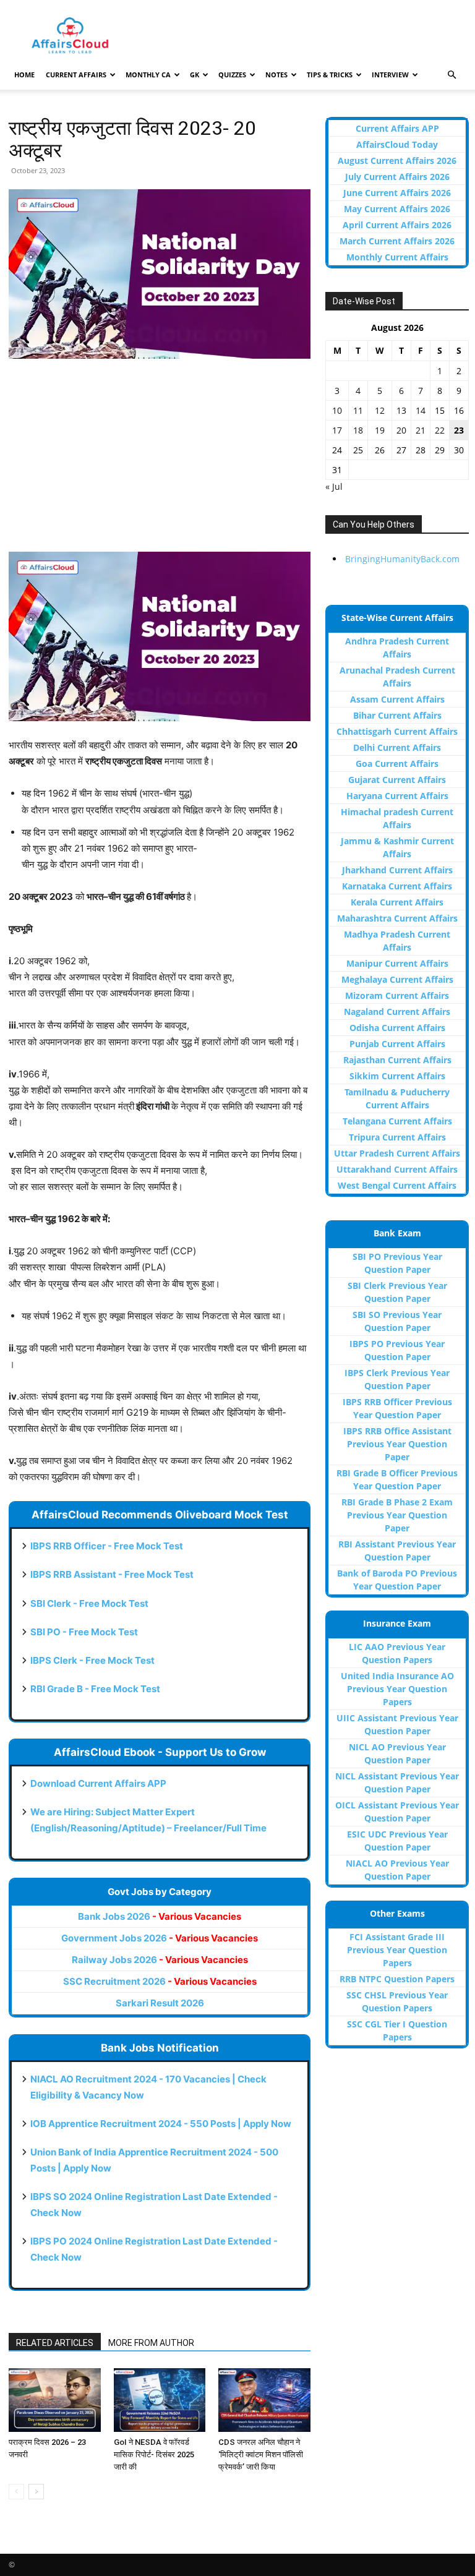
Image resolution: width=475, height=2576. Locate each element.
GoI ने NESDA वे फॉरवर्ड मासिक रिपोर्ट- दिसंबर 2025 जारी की (154, 2454)
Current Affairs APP (397, 128)
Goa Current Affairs (397, 764)
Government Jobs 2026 (160, 1938)
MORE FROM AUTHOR (151, 2343)
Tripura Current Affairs (397, 1137)
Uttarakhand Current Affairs (397, 1169)
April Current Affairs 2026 (397, 225)
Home (24, 75)
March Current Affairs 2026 (397, 241)
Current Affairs (76, 75)
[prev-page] (16, 2492)
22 (440, 430)
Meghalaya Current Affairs (397, 979)
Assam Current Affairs (397, 699)
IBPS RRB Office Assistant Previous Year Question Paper (397, 1444)
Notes (276, 75)
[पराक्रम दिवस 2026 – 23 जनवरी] (55, 2400)
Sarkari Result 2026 (160, 2003)
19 (380, 430)
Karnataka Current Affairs (397, 886)
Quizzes (232, 75)
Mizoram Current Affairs (397, 995)
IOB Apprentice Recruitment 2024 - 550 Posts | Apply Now (161, 2124)
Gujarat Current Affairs (397, 780)
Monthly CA (148, 75)
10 (337, 410)
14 (421, 410)
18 (358, 430)
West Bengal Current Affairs (397, 1185)
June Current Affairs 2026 (397, 193)
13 (401, 410)
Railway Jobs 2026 (160, 1960)
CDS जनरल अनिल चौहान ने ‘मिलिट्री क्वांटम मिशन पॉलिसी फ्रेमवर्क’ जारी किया (261, 2454)
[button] (451, 75)
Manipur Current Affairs (397, 963)
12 (380, 410)
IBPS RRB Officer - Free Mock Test (107, 1546)
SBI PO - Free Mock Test (84, 1632)
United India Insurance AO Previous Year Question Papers (397, 1689)
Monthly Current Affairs (397, 257)
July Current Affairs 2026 (397, 177)
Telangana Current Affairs (397, 1121)
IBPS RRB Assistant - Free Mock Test (112, 1574)
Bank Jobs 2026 (160, 1916)
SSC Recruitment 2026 (160, 1981)
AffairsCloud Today (397, 144)
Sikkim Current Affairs (397, 1076)
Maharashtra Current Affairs (397, 918)
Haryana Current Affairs (397, 796)
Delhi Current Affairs (397, 747)
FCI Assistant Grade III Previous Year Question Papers (397, 1950)
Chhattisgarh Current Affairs (397, 731)
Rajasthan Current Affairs (397, 1060)
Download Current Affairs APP (98, 1783)
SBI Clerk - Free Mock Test (89, 1603)
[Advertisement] (160, 461)
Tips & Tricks (330, 75)
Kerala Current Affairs (397, 902)
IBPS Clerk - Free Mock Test (92, 1660)
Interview (390, 75)
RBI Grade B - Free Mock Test (95, 1689)
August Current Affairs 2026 (397, 160)
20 (401, 430)
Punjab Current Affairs (397, 1044)
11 (358, 410)
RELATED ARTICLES (55, 2343)
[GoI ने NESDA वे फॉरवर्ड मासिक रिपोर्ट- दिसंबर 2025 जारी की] (160, 2400)
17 (337, 430)
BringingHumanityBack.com (402, 559)
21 (421, 430)
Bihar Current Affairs (397, 715)
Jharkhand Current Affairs (397, 870)
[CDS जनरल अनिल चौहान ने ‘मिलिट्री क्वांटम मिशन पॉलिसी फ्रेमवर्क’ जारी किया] (264, 2400)
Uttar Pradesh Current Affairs (397, 1153)
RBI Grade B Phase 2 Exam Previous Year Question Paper (397, 1515)
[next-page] (36, 2492)
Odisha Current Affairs (397, 1028)
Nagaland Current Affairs (397, 1012)
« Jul (334, 486)
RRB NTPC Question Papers (397, 1979)
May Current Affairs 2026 (397, 209)
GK (195, 75)
